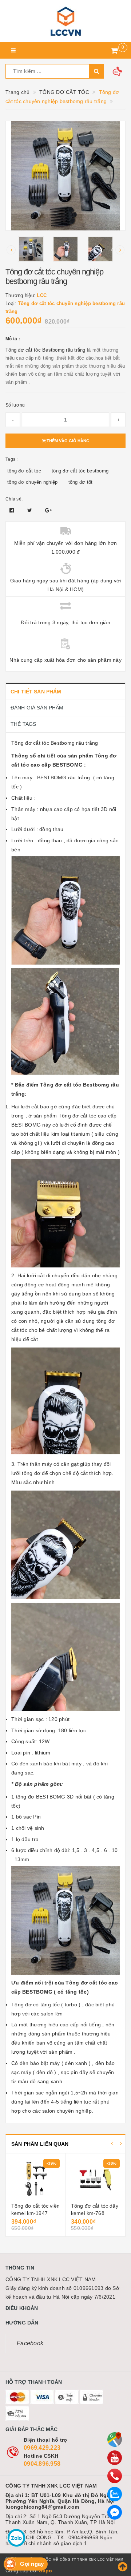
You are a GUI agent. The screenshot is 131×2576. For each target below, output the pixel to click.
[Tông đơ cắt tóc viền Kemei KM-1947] (35, 2179)
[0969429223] (115, 2476)
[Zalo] (115, 2494)
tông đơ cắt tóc (24, 471)
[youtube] (115, 2458)
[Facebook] (115, 2512)
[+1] (48, 510)
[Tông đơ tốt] (65, 21)
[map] (115, 2440)
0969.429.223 (42, 2448)
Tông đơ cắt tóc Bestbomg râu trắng (46, 350)
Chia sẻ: (14, 499)
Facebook (30, 2343)
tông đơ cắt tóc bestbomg (80, 471)
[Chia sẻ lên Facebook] (13, 510)
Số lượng (15, 405)
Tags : (12, 459)
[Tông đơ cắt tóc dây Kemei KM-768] (95, 2179)
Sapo (45, 2571)
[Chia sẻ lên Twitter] (31, 510)
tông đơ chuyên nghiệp (32, 482)
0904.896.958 (42, 2464)
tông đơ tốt (81, 482)
